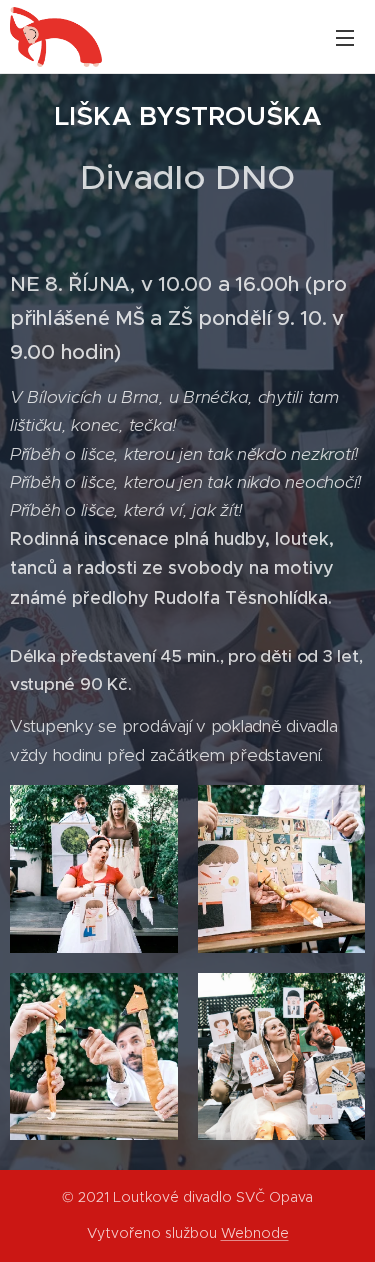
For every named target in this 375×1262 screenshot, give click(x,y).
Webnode (255, 1233)
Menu (345, 37)
